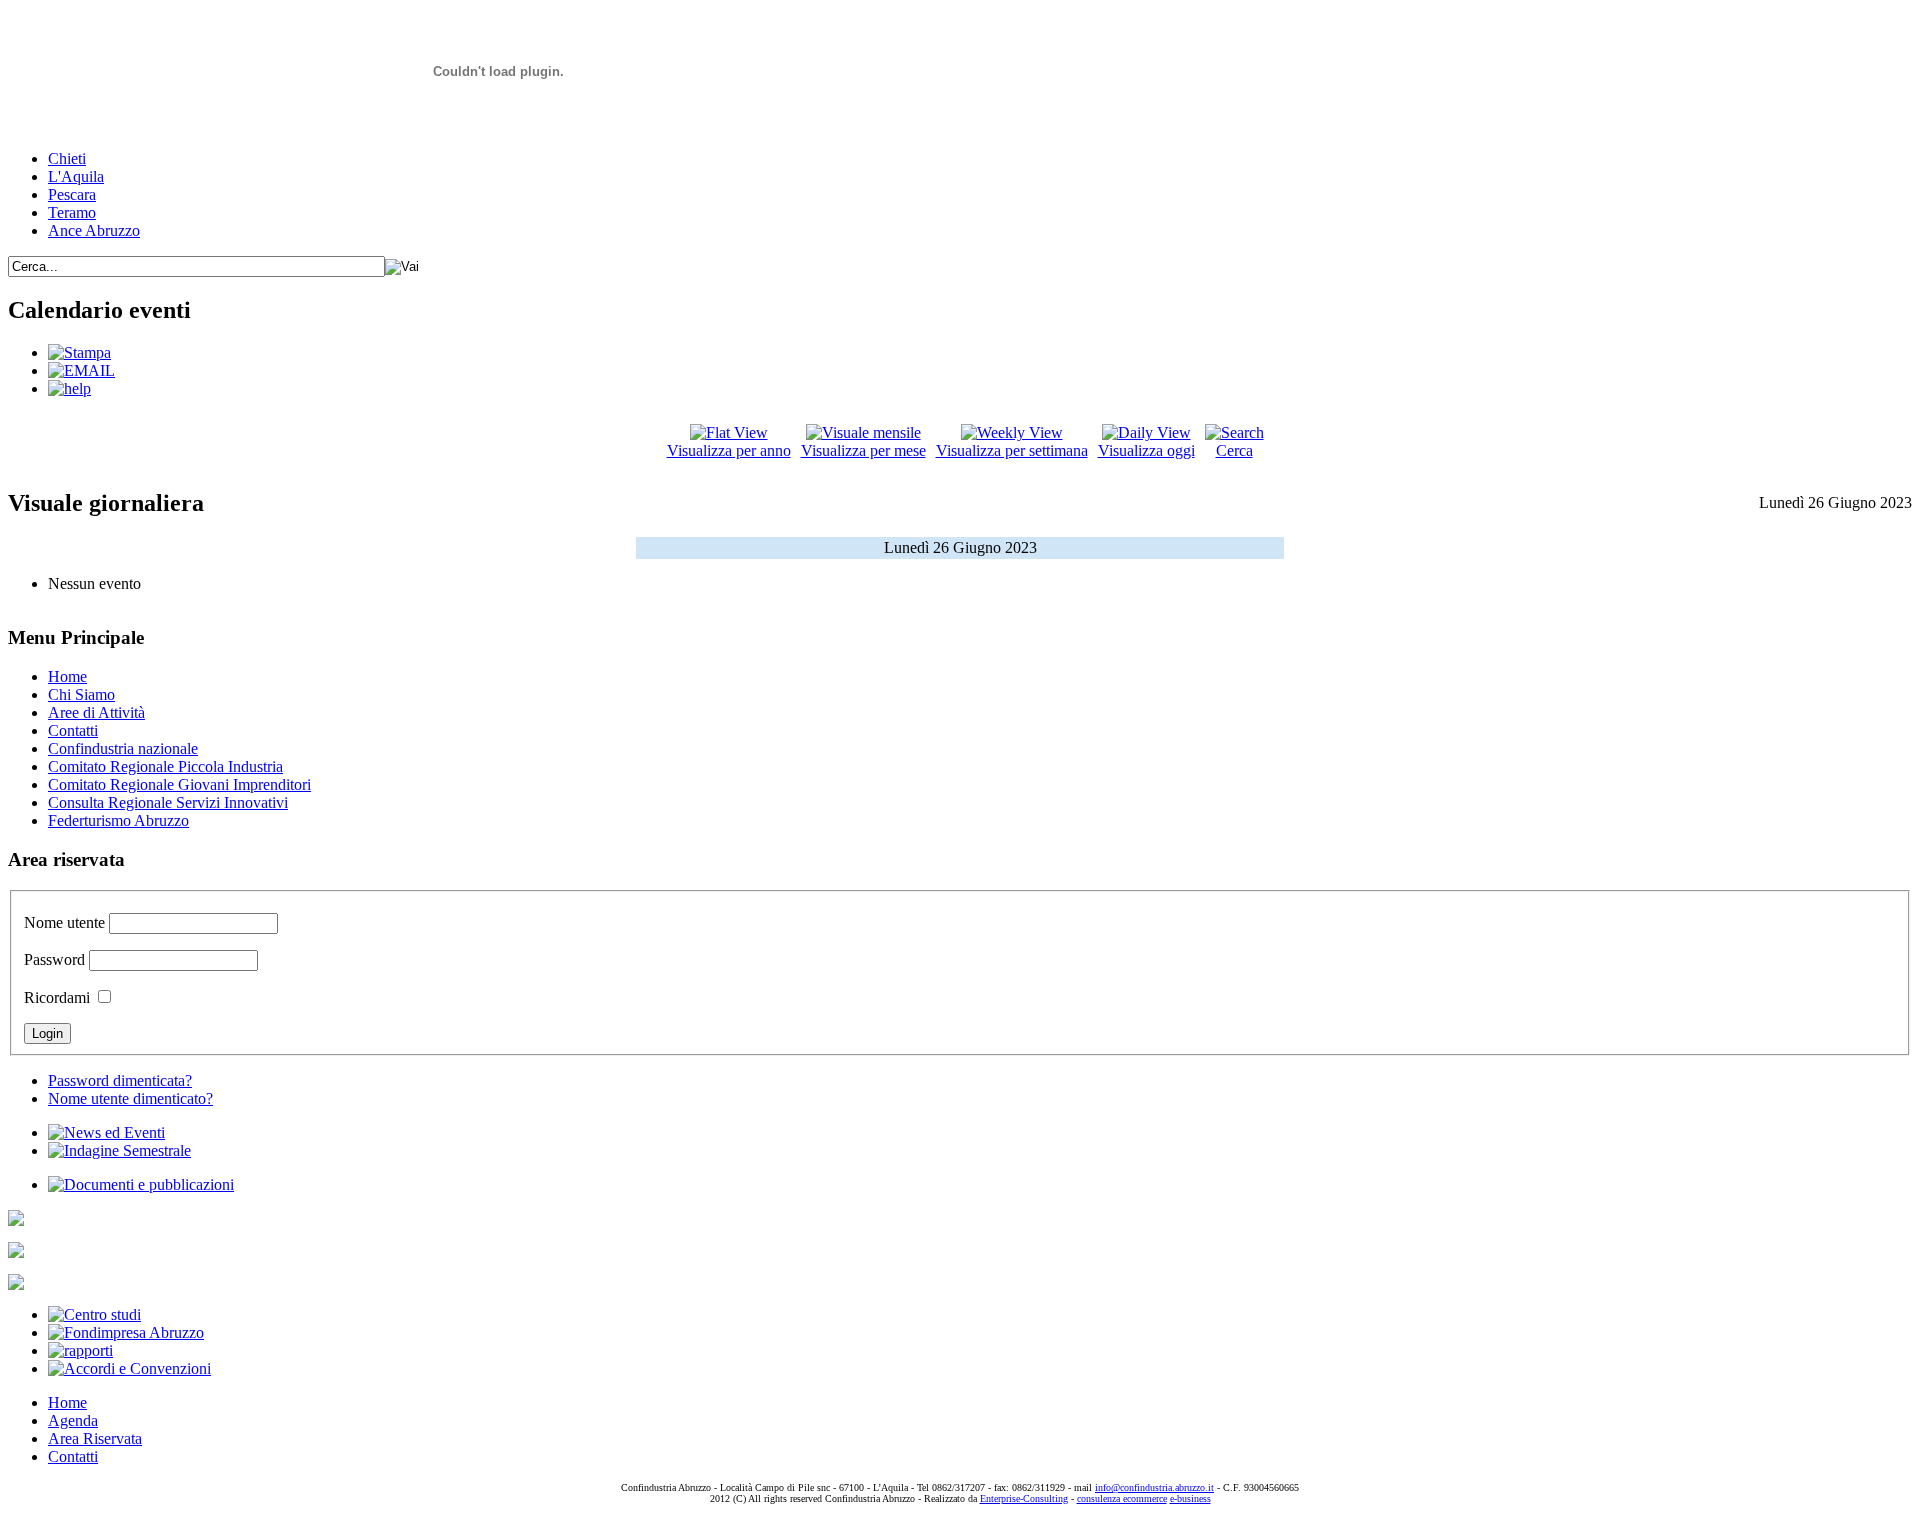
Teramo (72, 212)
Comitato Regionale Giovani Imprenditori (179, 784)
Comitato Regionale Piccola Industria (165, 766)
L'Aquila (76, 176)
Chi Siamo (81, 694)
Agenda (73, 1420)
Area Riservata (95, 1438)
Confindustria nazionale (123, 748)
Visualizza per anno (729, 450)
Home (67, 676)
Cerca (1234, 450)
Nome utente (64, 922)
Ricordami (57, 997)
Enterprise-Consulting (1024, 1498)
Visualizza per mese (863, 450)
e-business (1190, 1498)
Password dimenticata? (120, 1080)
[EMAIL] (81, 370)
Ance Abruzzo (94, 230)
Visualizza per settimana (1012, 450)
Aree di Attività (96, 712)
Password (54, 959)
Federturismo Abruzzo (118, 820)
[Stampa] (79, 352)
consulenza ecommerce (1122, 1498)
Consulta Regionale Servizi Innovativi (168, 802)
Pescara (72, 194)
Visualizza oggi (1146, 450)
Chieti (67, 158)
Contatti (73, 730)
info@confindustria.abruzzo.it (1154, 1487)
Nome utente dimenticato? (130, 1098)
